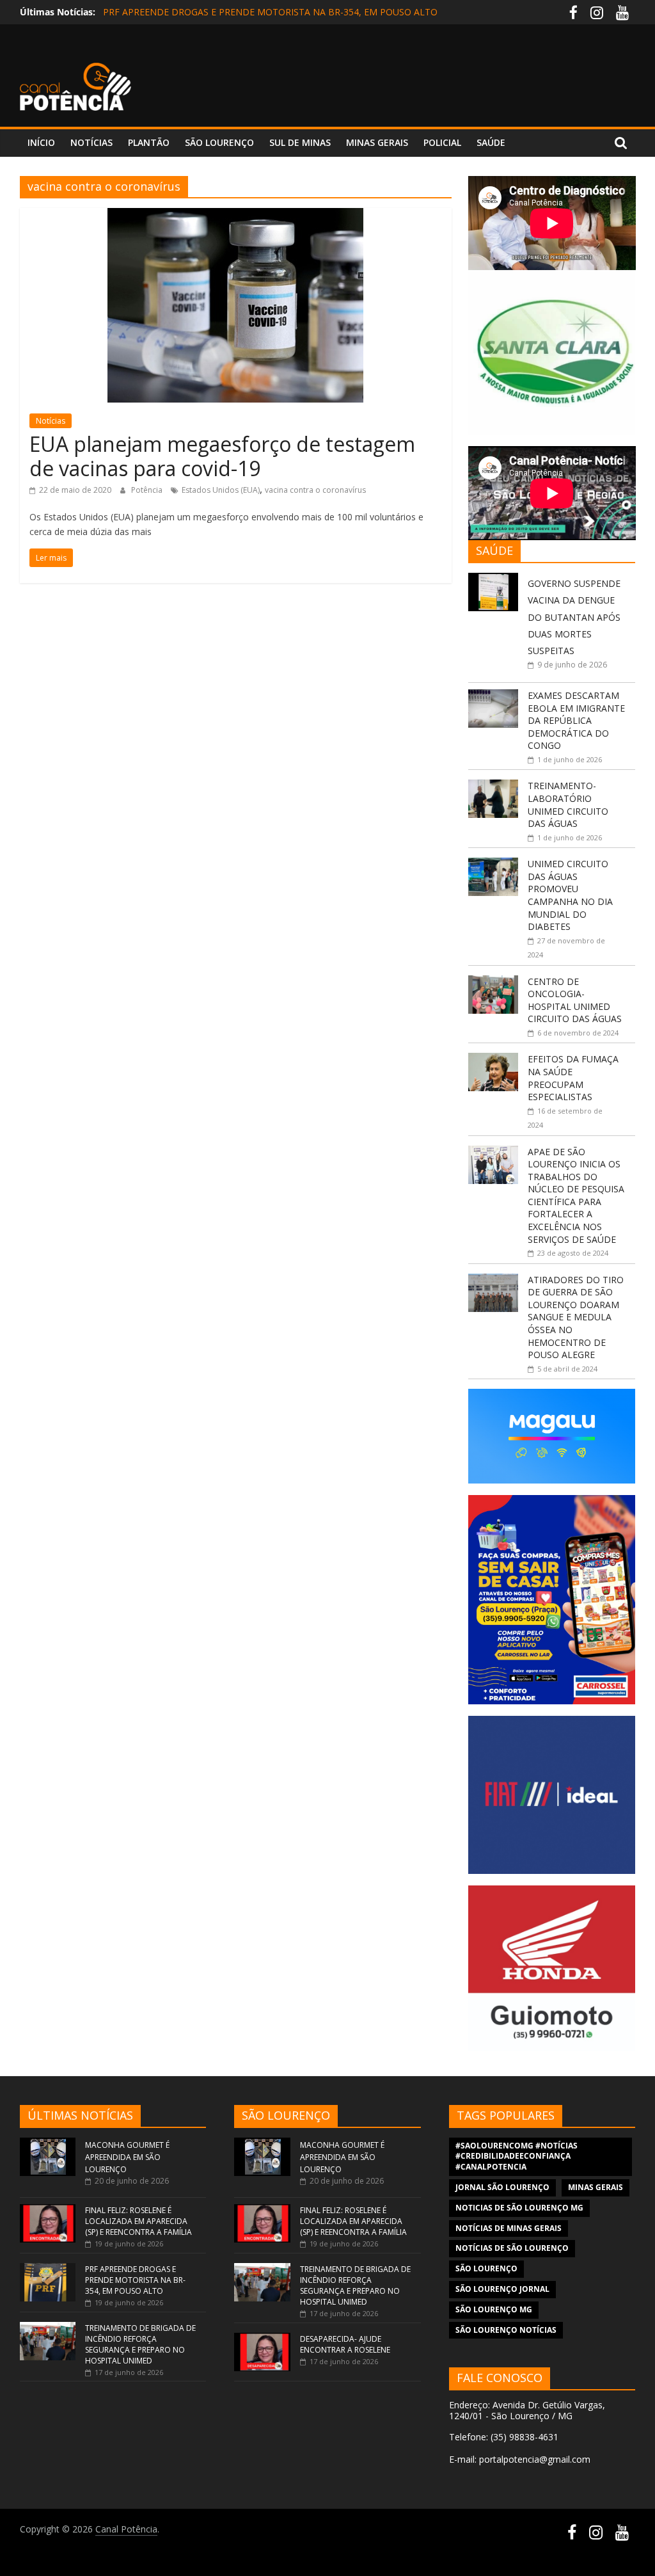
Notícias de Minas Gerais (509, 2228)
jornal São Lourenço (502, 2187)
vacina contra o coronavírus (315, 490)
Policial (442, 142)
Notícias (91, 142)
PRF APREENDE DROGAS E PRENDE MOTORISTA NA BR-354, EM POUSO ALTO (270, 12)
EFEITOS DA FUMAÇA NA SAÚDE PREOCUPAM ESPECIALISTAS (573, 1078)
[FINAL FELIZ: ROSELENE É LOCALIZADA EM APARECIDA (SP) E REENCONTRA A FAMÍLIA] (48, 2210)
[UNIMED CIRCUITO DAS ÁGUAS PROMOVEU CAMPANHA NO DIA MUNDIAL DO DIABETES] (493, 864)
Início (41, 142)
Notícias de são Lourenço (512, 2248)
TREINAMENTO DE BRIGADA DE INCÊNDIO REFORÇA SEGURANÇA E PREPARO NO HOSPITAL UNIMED (140, 2344)
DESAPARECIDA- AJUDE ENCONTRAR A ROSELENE (345, 2344)
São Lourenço (219, 142)
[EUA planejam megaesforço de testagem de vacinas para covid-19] (235, 216)
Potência (148, 490)
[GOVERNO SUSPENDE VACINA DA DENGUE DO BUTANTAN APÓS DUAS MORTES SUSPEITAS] (493, 580)
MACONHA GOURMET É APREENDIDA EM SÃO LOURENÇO (127, 2157)
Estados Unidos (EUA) (221, 490)
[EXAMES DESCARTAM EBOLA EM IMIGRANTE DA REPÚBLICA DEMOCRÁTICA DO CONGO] (493, 696)
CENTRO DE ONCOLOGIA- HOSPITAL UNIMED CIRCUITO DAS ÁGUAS (575, 1000)
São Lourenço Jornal (502, 2289)
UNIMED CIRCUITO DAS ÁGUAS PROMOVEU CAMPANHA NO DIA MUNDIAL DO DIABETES (570, 895)
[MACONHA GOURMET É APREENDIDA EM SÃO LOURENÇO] (48, 2144)
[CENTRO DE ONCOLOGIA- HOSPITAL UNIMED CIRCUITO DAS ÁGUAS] (493, 982)
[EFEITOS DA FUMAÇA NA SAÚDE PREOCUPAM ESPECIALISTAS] (493, 1060)
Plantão (149, 142)
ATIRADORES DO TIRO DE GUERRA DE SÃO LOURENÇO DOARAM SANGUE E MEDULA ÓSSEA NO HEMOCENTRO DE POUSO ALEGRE (576, 1317)
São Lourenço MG (494, 2309)
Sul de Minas (300, 142)
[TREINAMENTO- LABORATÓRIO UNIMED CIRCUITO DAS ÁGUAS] (493, 786)
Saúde (491, 142)
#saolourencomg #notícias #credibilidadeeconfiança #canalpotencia (517, 2156)
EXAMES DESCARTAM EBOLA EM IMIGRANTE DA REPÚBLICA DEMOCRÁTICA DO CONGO (576, 720)
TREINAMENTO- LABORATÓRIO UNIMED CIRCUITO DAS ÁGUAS (568, 804)
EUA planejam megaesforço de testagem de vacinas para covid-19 (222, 456)
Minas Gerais (377, 142)
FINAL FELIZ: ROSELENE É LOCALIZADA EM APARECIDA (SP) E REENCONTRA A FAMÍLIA (138, 2221)
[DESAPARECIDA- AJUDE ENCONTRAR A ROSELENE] (262, 2339)
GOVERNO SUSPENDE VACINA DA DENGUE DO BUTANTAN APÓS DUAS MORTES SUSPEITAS (574, 617)
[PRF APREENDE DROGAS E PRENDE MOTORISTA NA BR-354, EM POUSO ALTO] (48, 2269)
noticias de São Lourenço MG (519, 2208)
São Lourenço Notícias (506, 2330)
